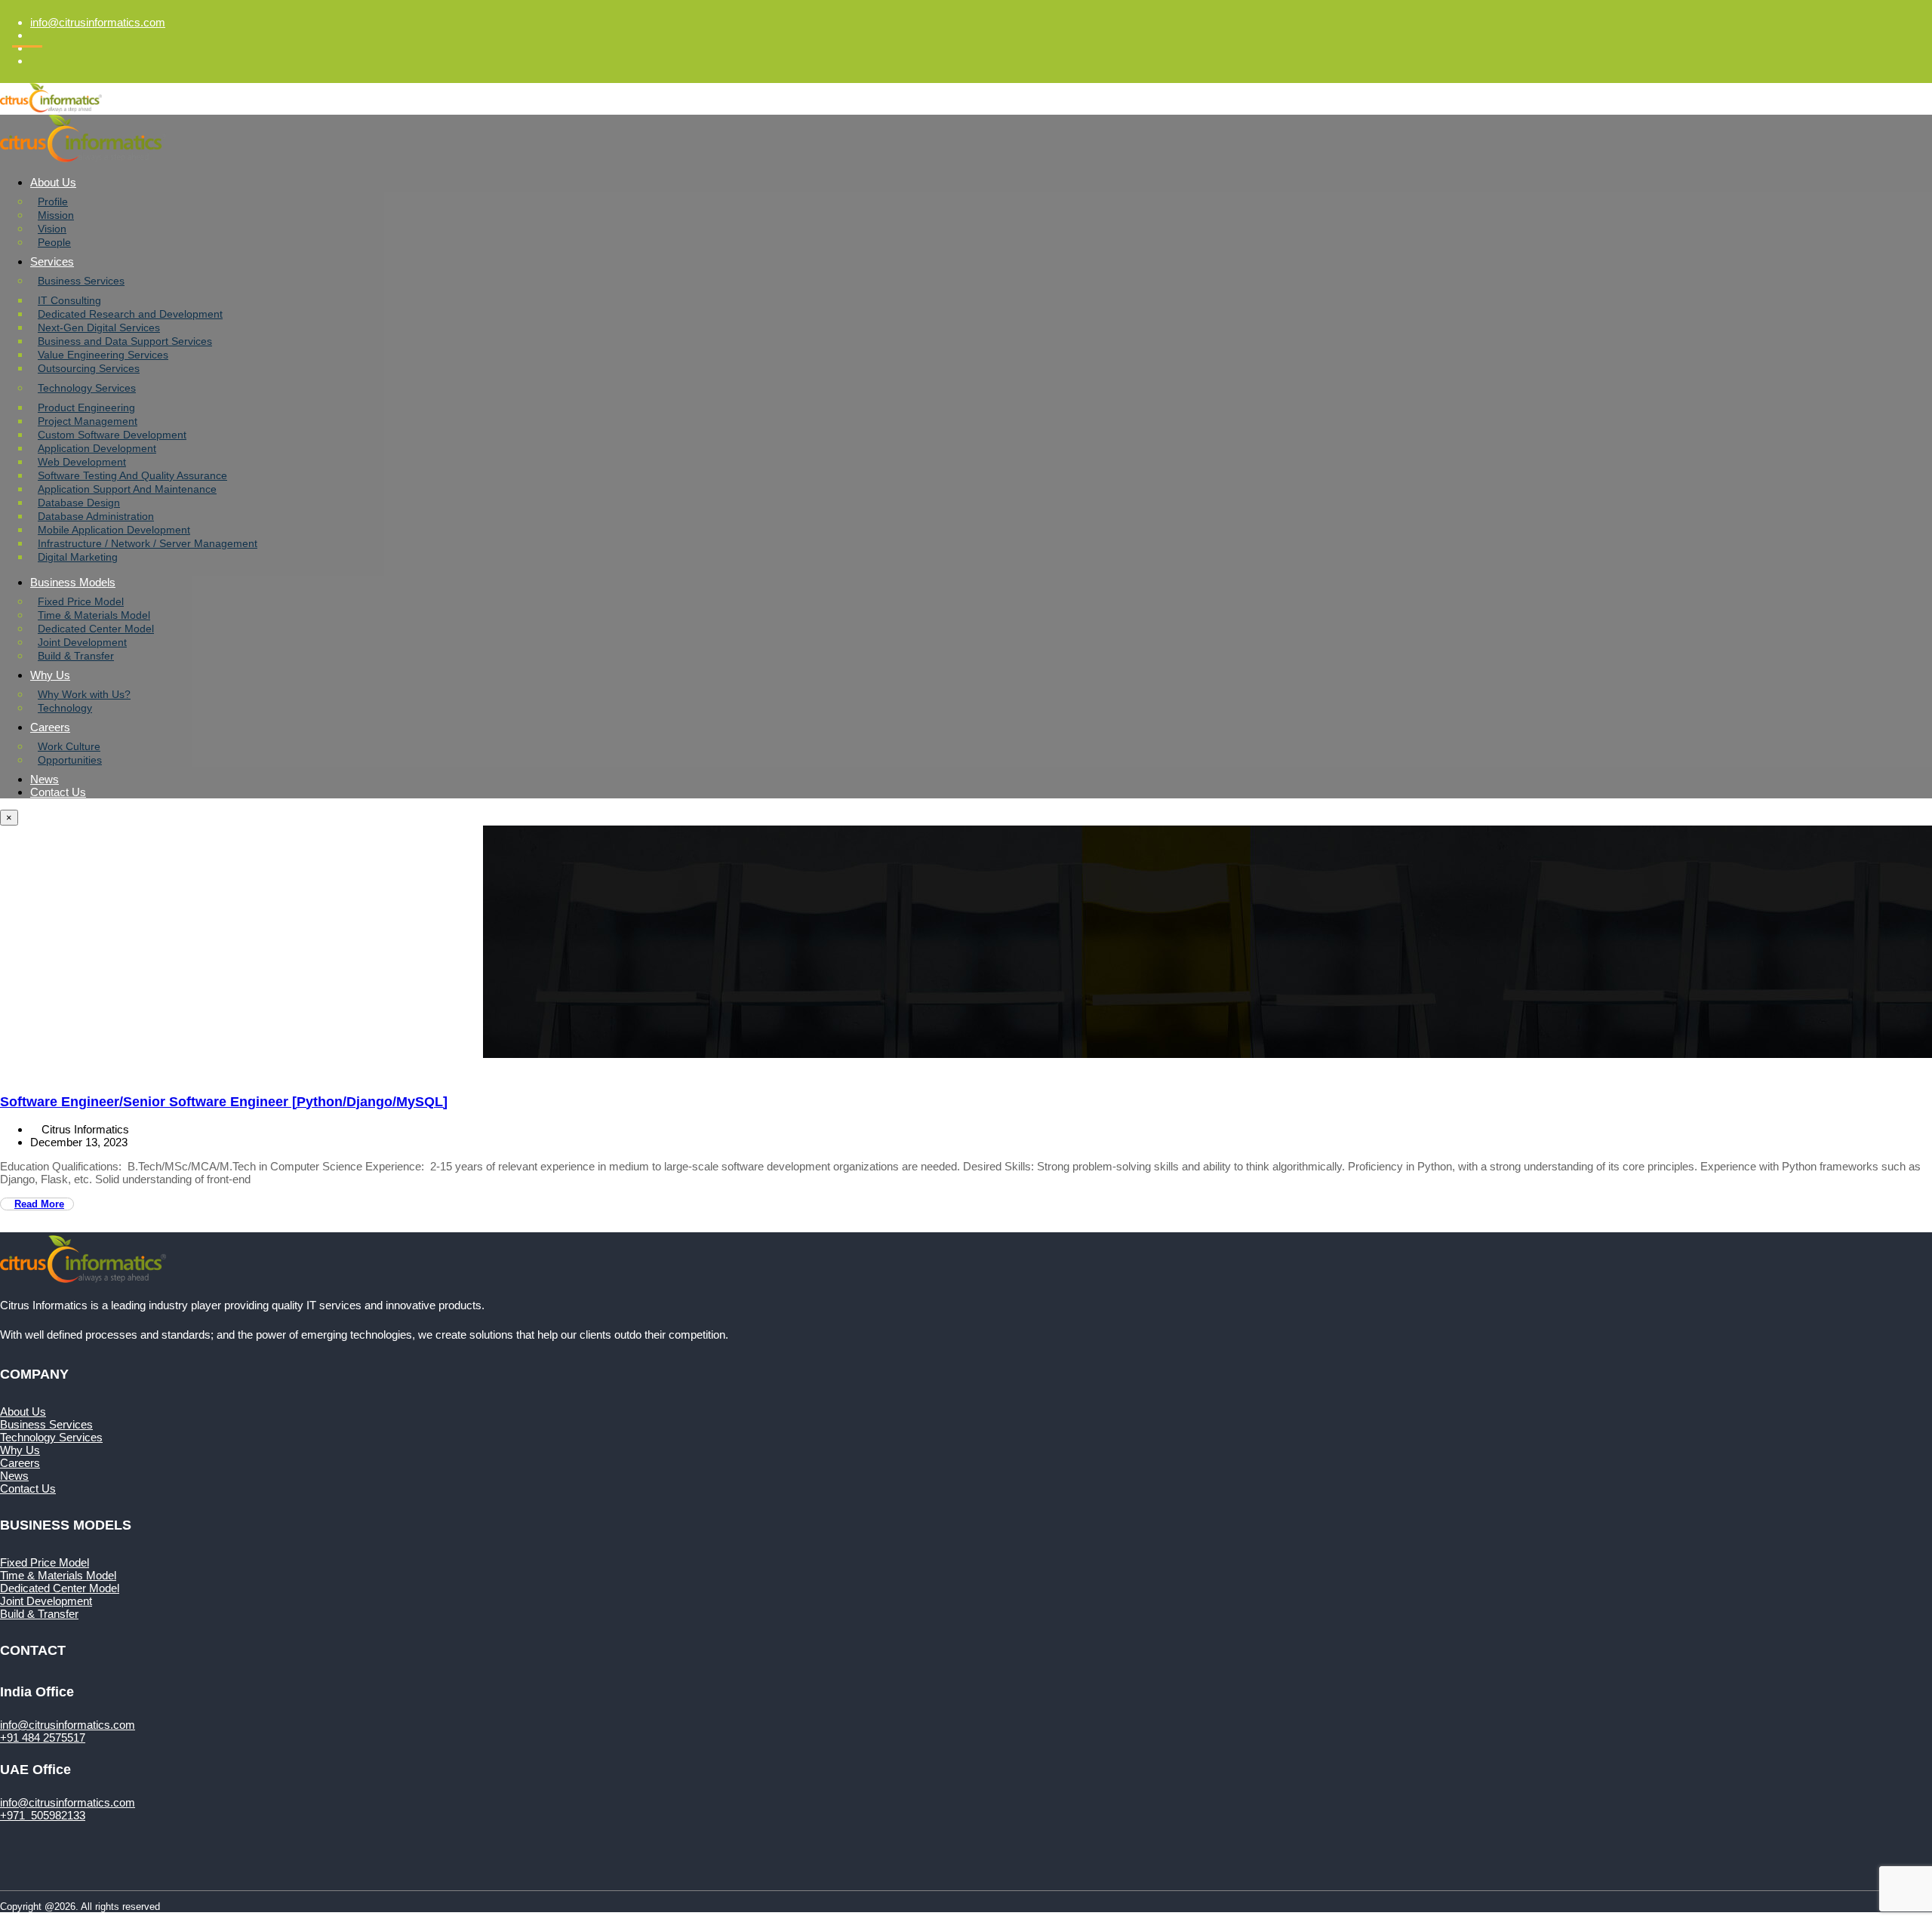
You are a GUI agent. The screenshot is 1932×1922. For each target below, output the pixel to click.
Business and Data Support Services (125, 341)
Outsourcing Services (89, 368)
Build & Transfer (76, 656)
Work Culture (69, 746)
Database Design (79, 503)
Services (52, 261)
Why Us (50, 675)
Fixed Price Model (81, 601)
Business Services (81, 281)
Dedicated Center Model (96, 629)
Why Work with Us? (84, 694)
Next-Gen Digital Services (99, 328)
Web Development (82, 462)
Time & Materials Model (94, 615)
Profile (53, 201)
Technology (65, 708)
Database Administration (96, 516)
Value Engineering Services (103, 355)
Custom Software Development (112, 435)
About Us (53, 182)
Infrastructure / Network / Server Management (148, 543)
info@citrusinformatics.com (98, 22)
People (54, 242)
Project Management (88, 421)
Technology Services (87, 388)
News (45, 779)
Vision (52, 229)
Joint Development (82, 642)
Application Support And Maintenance (127, 489)
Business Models (73, 582)
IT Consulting (69, 300)
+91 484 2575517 (43, 1737)
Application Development (97, 448)
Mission (56, 215)
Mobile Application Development (114, 530)
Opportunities (70, 760)
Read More (39, 1204)
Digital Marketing (78, 557)
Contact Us (58, 792)
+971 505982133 (43, 1815)
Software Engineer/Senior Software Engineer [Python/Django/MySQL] (224, 1102)
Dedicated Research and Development (130, 314)
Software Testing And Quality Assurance (132, 475)
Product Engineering (86, 407)
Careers (50, 727)
